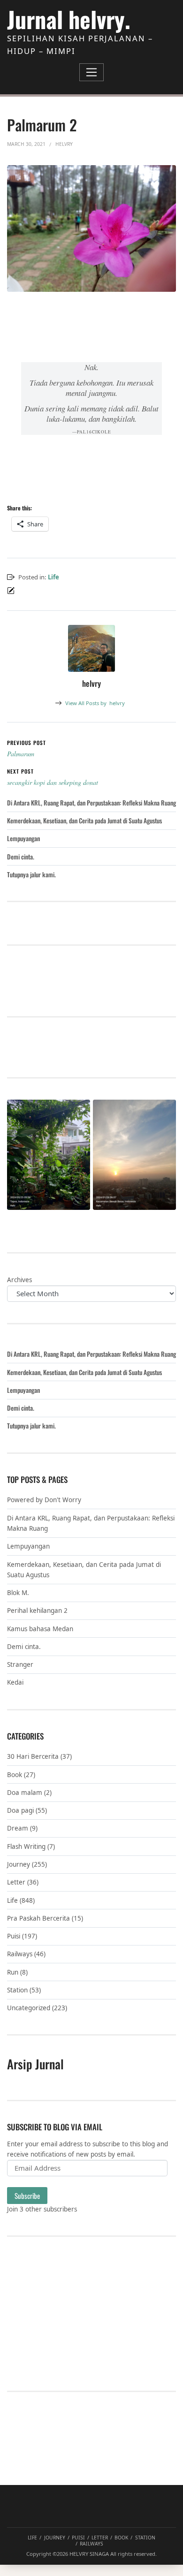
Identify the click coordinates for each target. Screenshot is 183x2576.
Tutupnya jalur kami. (31, 874)
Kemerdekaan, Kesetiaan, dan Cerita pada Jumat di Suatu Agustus (84, 821)
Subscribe (27, 2196)
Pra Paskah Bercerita (38, 1918)
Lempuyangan (23, 838)
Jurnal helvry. (69, 19)
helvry (95, 703)
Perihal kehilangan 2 (37, 1611)
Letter (16, 1882)
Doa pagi (20, 1810)
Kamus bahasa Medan (40, 1629)
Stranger (20, 1664)
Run (13, 1972)
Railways (20, 1954)
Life (53, 577)
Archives (19, 1280)
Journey (19, 1864)
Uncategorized (29, 2008)
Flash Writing (26, 1847)
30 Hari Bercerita (33, 1756)
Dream (18, 1828)
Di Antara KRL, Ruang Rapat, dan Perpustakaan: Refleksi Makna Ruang (91, 803)
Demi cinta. (21, 857)
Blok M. (18, 1593)
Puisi (14, 1936)
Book (15, 1775)
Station (17, 1990)
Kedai (15, 1682)
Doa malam (25, 1793)
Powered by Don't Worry (44, 1500)
